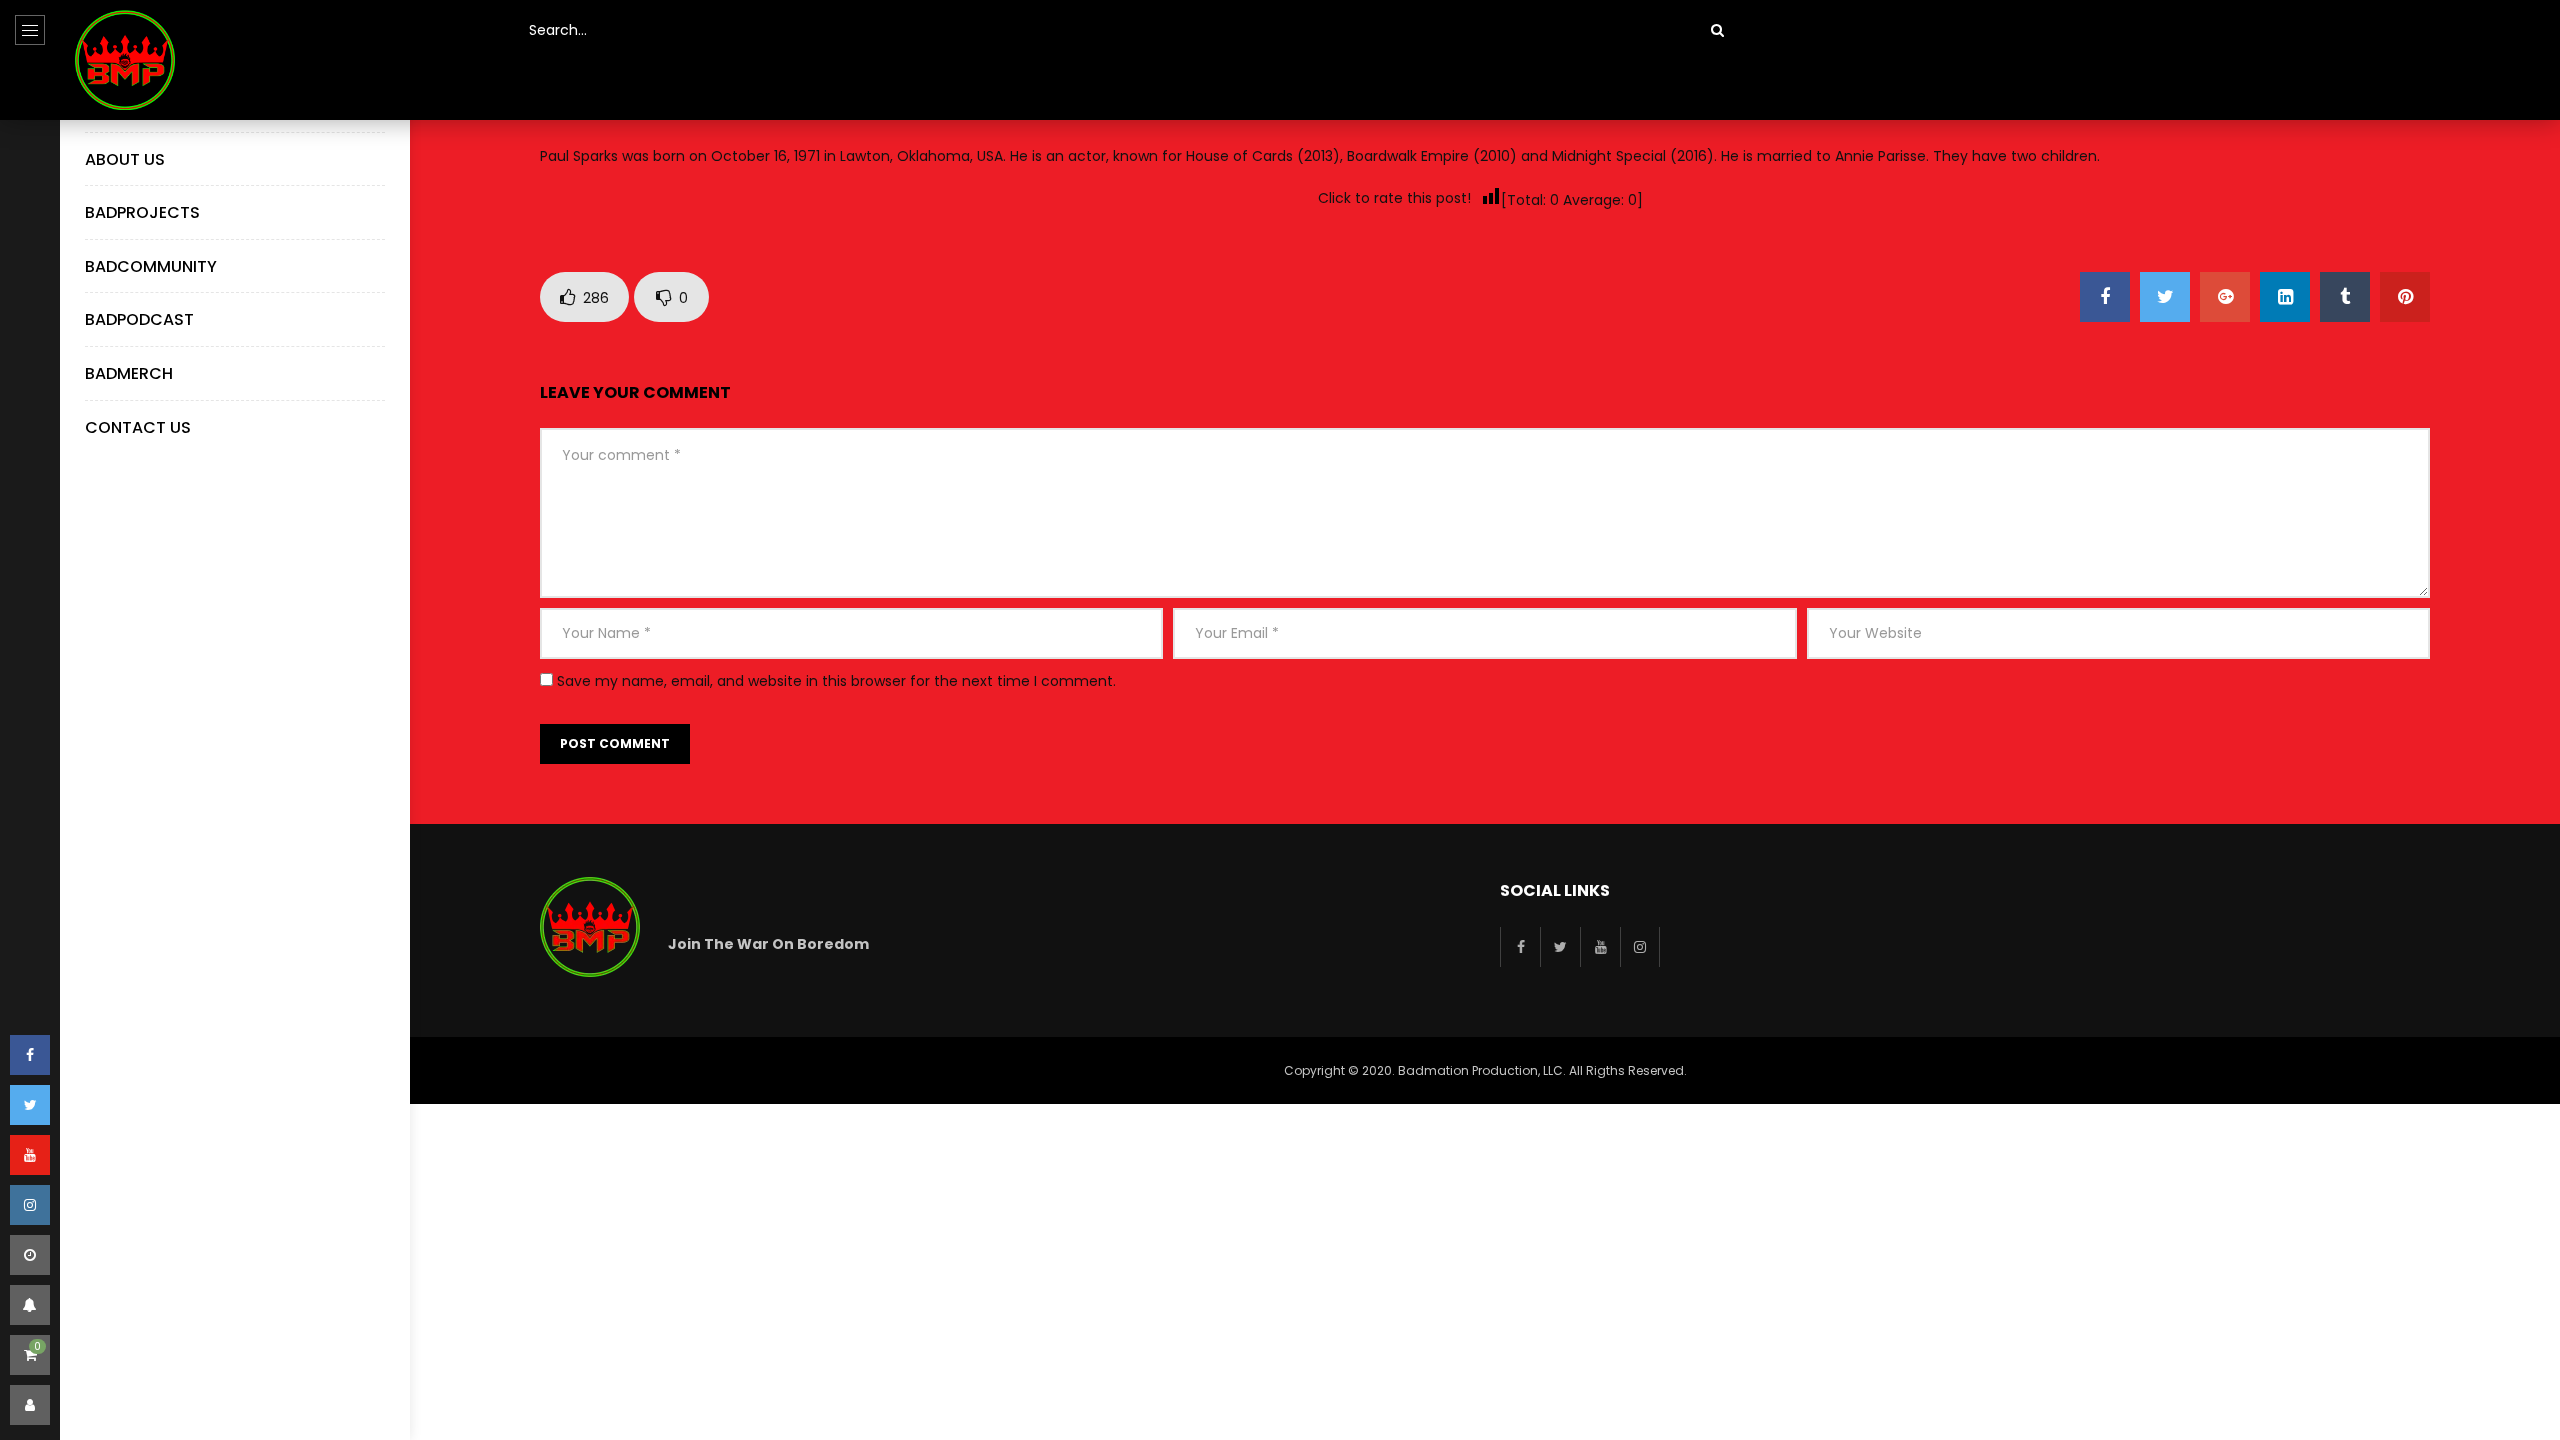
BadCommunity (151, 266)
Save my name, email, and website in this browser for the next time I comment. (836, 681)
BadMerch (129, 373)
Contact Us (138, 427)
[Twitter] (30, 1105)
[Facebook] (30, 1055)
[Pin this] (2405, 297)
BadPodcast (139, 319)
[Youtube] (30, 1155)
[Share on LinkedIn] (2285, 297)
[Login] (30, 1405)
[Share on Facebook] (2105, 297)
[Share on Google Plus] (2225, 297)
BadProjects (142, 212)
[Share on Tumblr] (2345, 297)
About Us (125, 159)
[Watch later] (30, 1255)
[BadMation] (125, 60)
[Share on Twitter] (2165, 297)
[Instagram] (30, 1205)
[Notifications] (30, 1305)
